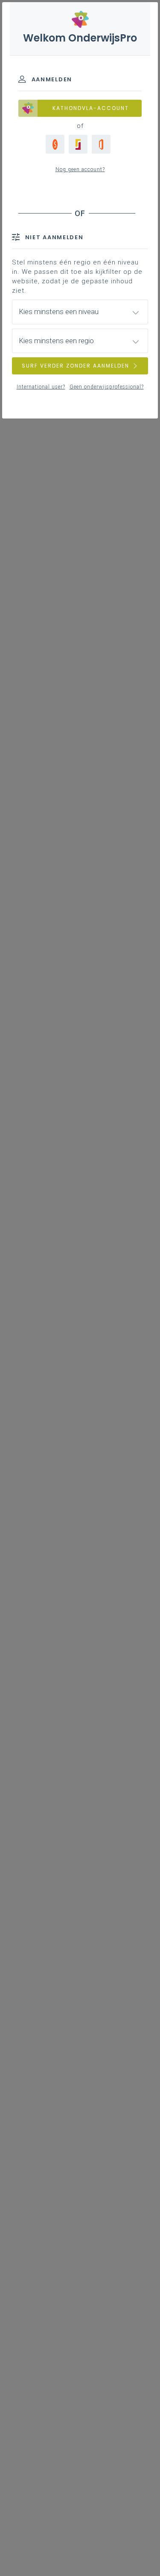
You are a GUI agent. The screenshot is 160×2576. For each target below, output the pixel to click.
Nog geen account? (80, 169)
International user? (41, 387)
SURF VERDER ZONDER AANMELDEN (76, 366)
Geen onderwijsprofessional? (107, 387)
